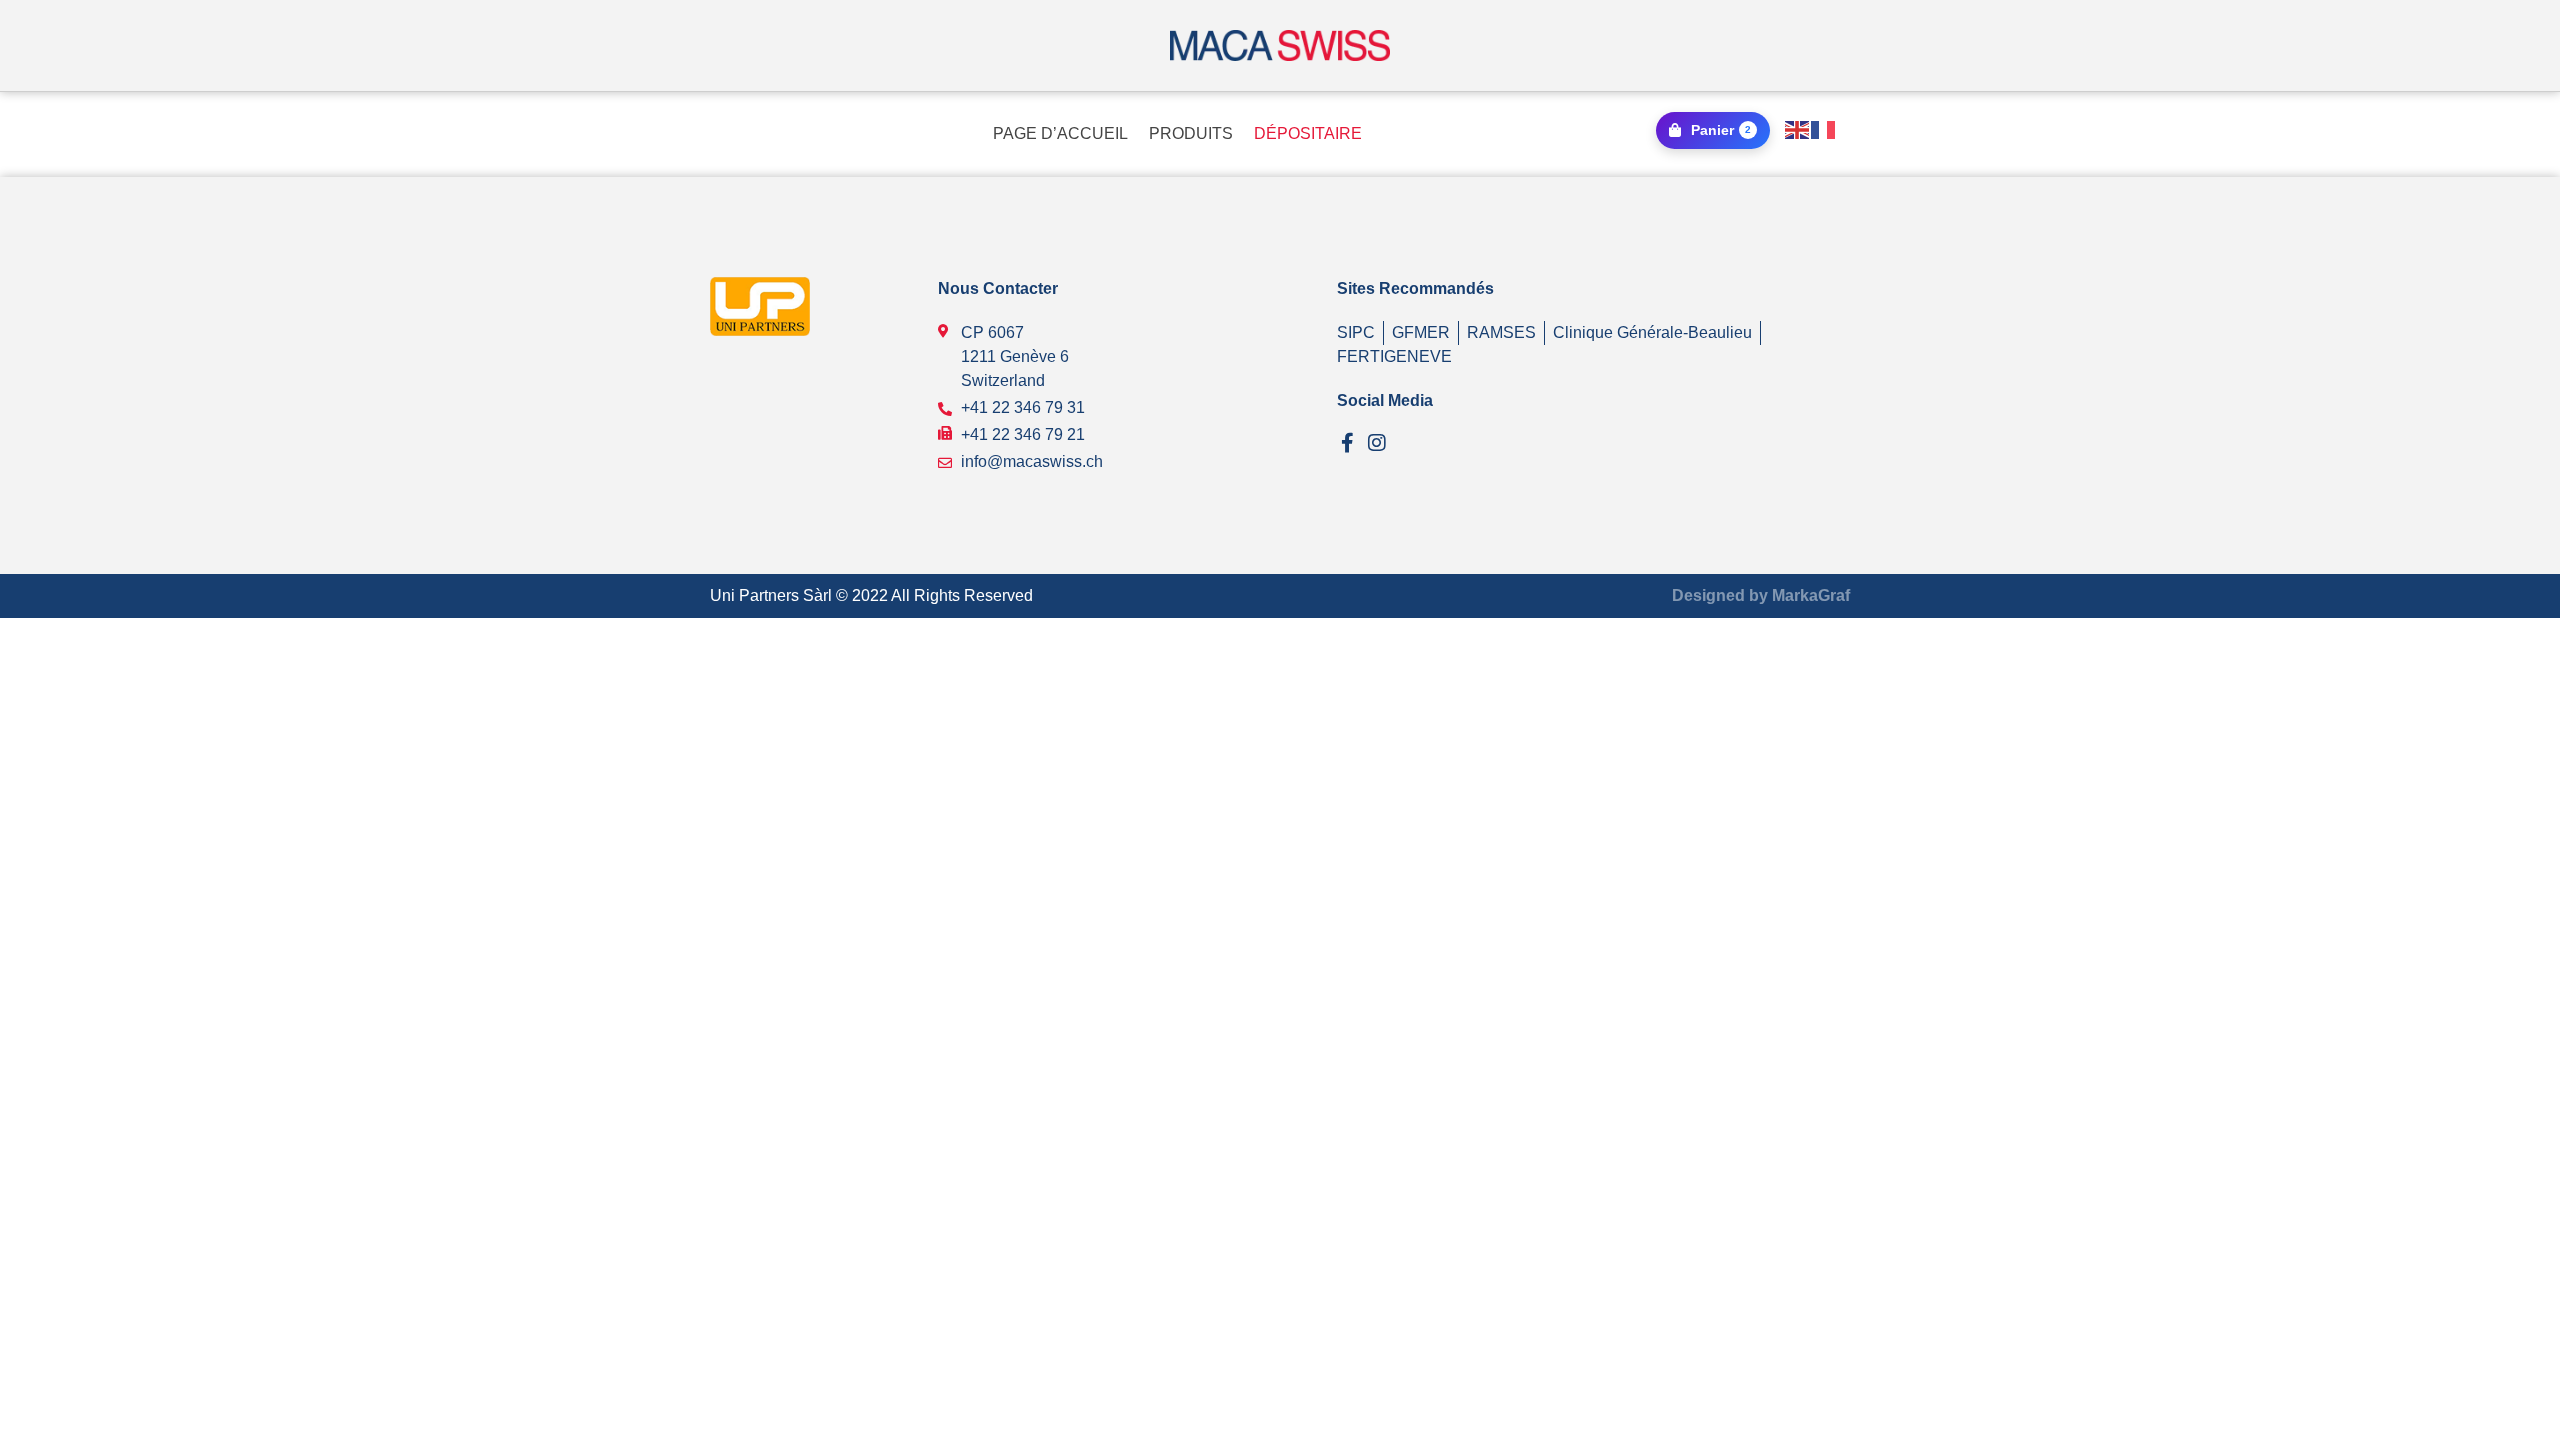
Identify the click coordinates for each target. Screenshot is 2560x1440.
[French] (1824, 128)
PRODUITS (1191, 133)
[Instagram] (1377, 443)
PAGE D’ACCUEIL (1060, 133)
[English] (1798, 128)
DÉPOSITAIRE (1308, 133)
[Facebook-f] (1347, 443)
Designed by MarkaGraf (1761, 595)
